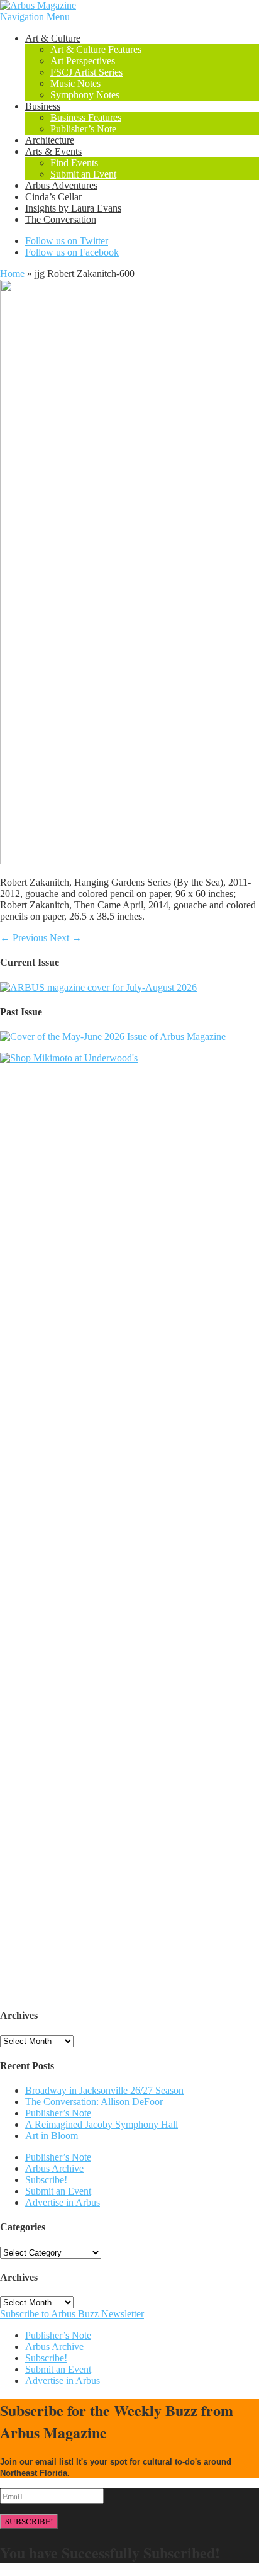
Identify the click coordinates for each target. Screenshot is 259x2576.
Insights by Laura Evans (73, 208)
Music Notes (75, 83)
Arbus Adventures (61, 185)
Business (43, 106)
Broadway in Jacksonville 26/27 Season (104, 2090)
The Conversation (61, 219)
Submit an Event (83, 174)
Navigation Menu (35, 17)
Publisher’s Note (83, 129)
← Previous (24, 938)
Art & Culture (53, 38)
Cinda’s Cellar (53, 197)
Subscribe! (46, 2180)
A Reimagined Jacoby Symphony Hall (102, 2124)
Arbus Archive (54, 2168)
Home (12, 274)
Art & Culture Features (96, 49)
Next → (66, 938)
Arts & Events (53, 151)
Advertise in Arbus (63, 2202)
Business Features (86, 117)
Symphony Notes (85, 95)
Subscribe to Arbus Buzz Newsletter (72, 2314)
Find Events (74, 163)
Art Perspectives (83, 61)
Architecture (50, 140)
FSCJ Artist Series (86, 72)
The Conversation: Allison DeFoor (94, 2102)
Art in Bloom (52, 2136)
